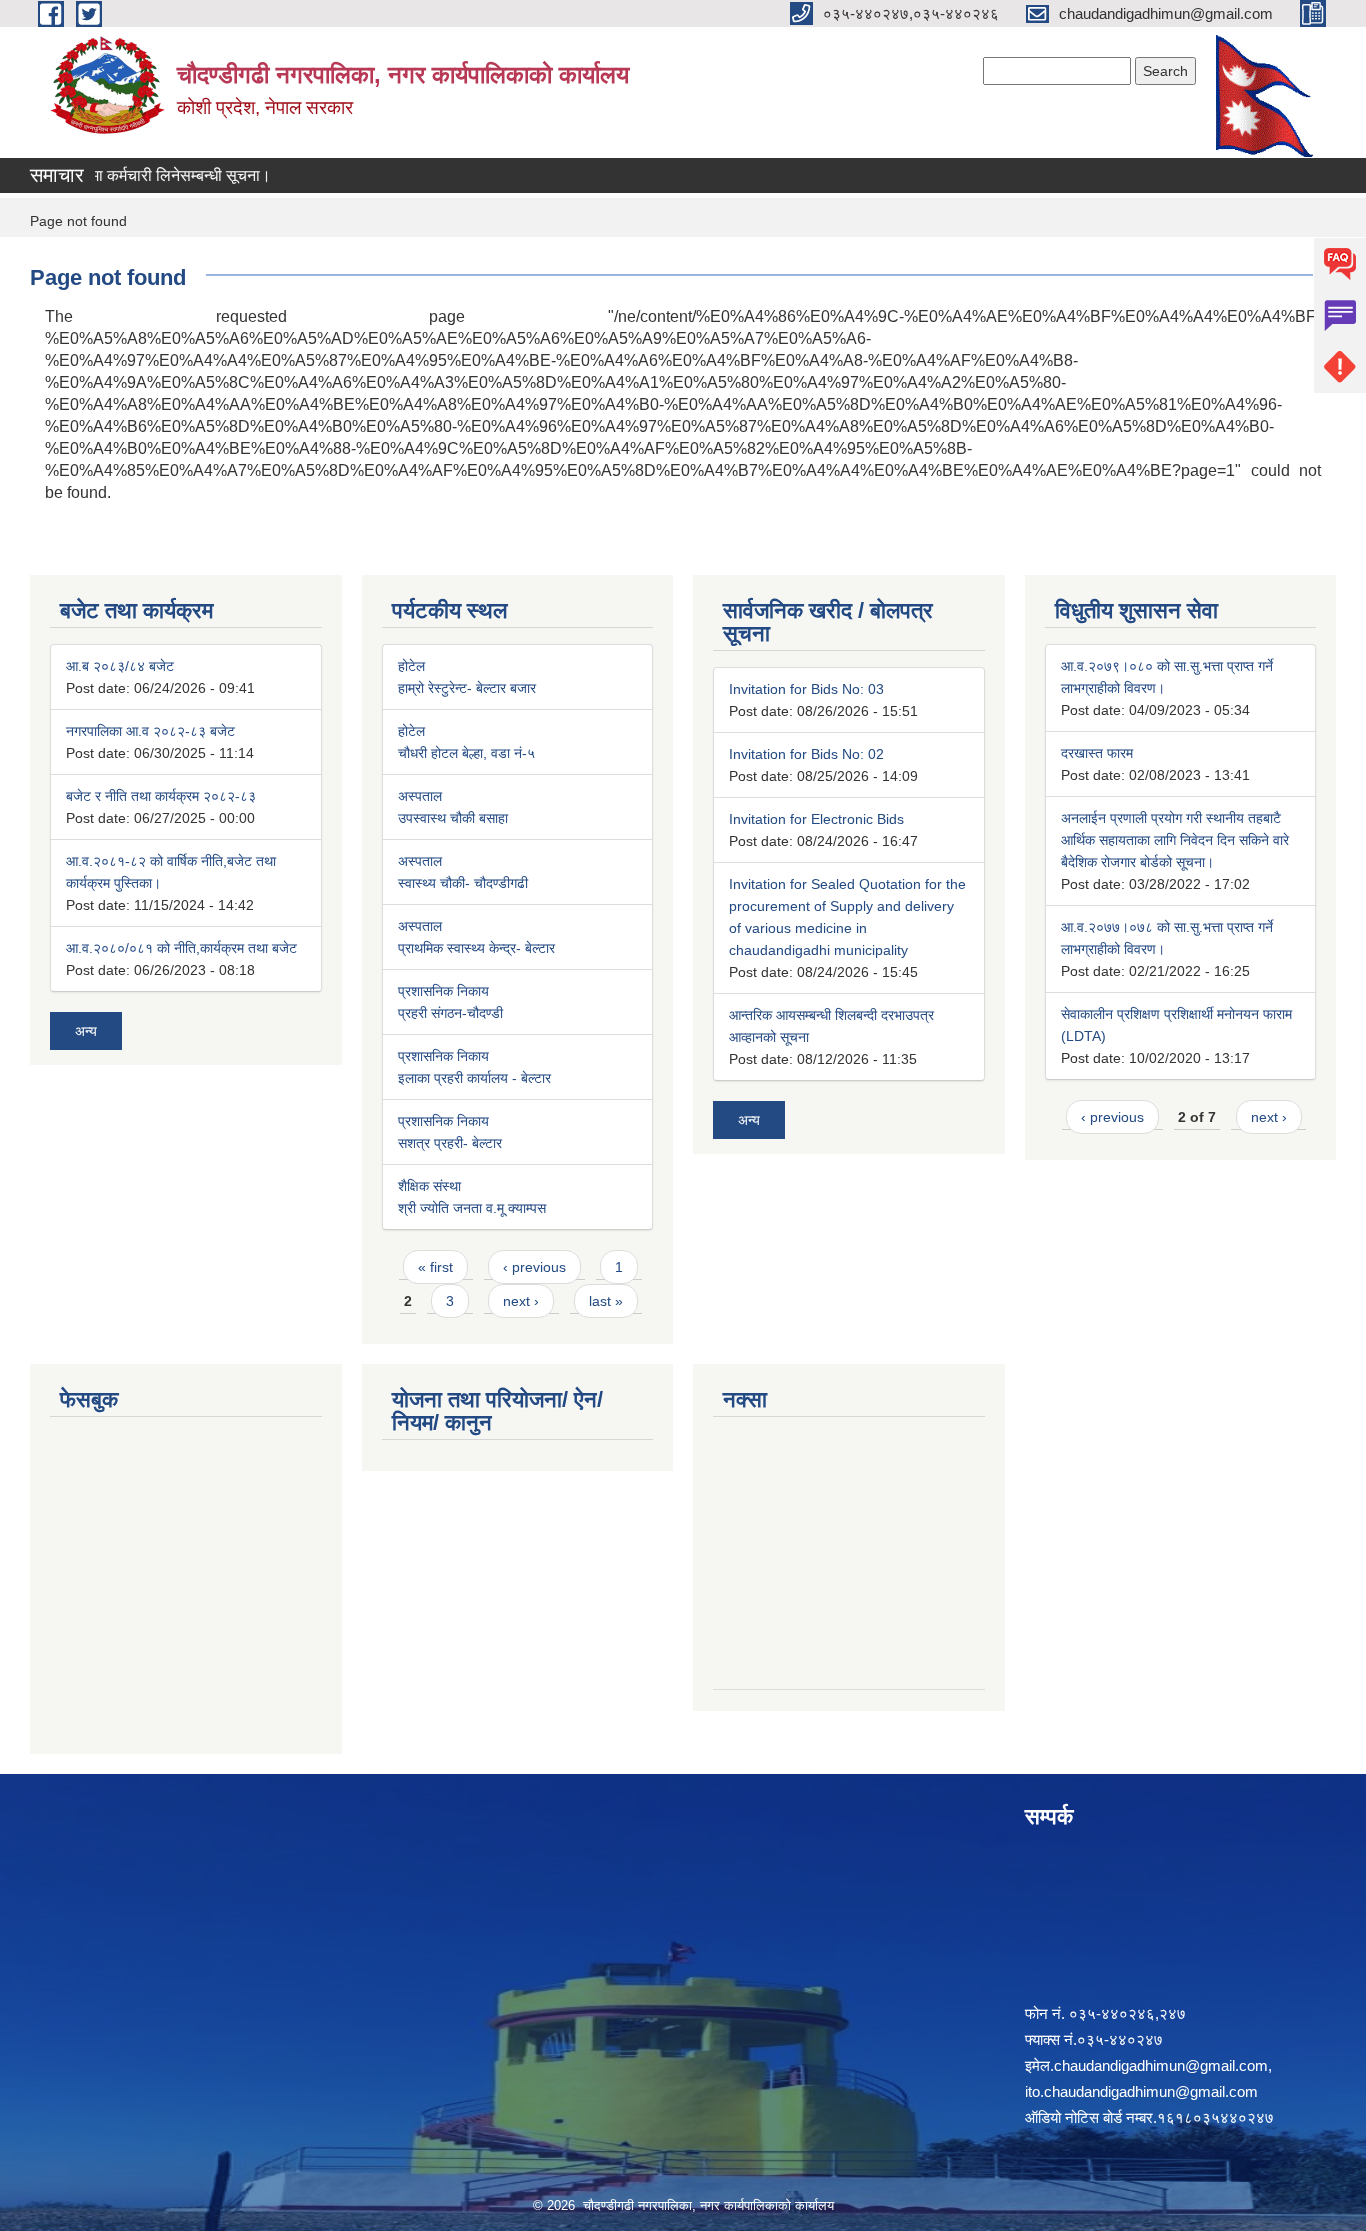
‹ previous (534, 1267)
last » (606, 1301)
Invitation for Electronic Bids (816, 819)
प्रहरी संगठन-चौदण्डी (450, 1013)
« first (435, 1267)
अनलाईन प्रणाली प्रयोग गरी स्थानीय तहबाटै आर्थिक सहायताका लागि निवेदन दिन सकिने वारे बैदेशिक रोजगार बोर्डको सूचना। (1175, 840)
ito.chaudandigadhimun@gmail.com (1141, 2091)
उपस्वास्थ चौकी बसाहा (453, 818)
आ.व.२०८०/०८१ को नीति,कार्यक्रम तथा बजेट (181, 948)
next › (521, 1301)
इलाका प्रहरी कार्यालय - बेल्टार (474, 1078)
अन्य (86, 1031)
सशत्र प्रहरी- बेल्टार (450, 1143)
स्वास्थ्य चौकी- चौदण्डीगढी (463, 883)
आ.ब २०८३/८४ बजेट (120, 666)
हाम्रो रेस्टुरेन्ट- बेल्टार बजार (467, 688)
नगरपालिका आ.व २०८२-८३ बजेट (150, 731)
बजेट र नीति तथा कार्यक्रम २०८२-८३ (161, 796)
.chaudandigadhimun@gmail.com (1159, 2065)
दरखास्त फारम (1097, 753)
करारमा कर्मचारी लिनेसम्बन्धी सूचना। (141, 175)
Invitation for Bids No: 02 (806, 754)
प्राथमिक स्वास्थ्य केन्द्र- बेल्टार (476, 948)
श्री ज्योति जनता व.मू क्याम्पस (472, 1208)
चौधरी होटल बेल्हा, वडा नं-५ (466, 753)
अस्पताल (420, 796)
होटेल (411, 666)
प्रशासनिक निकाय (443, 991)
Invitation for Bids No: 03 (806, 689)
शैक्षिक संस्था (429, 1186)
